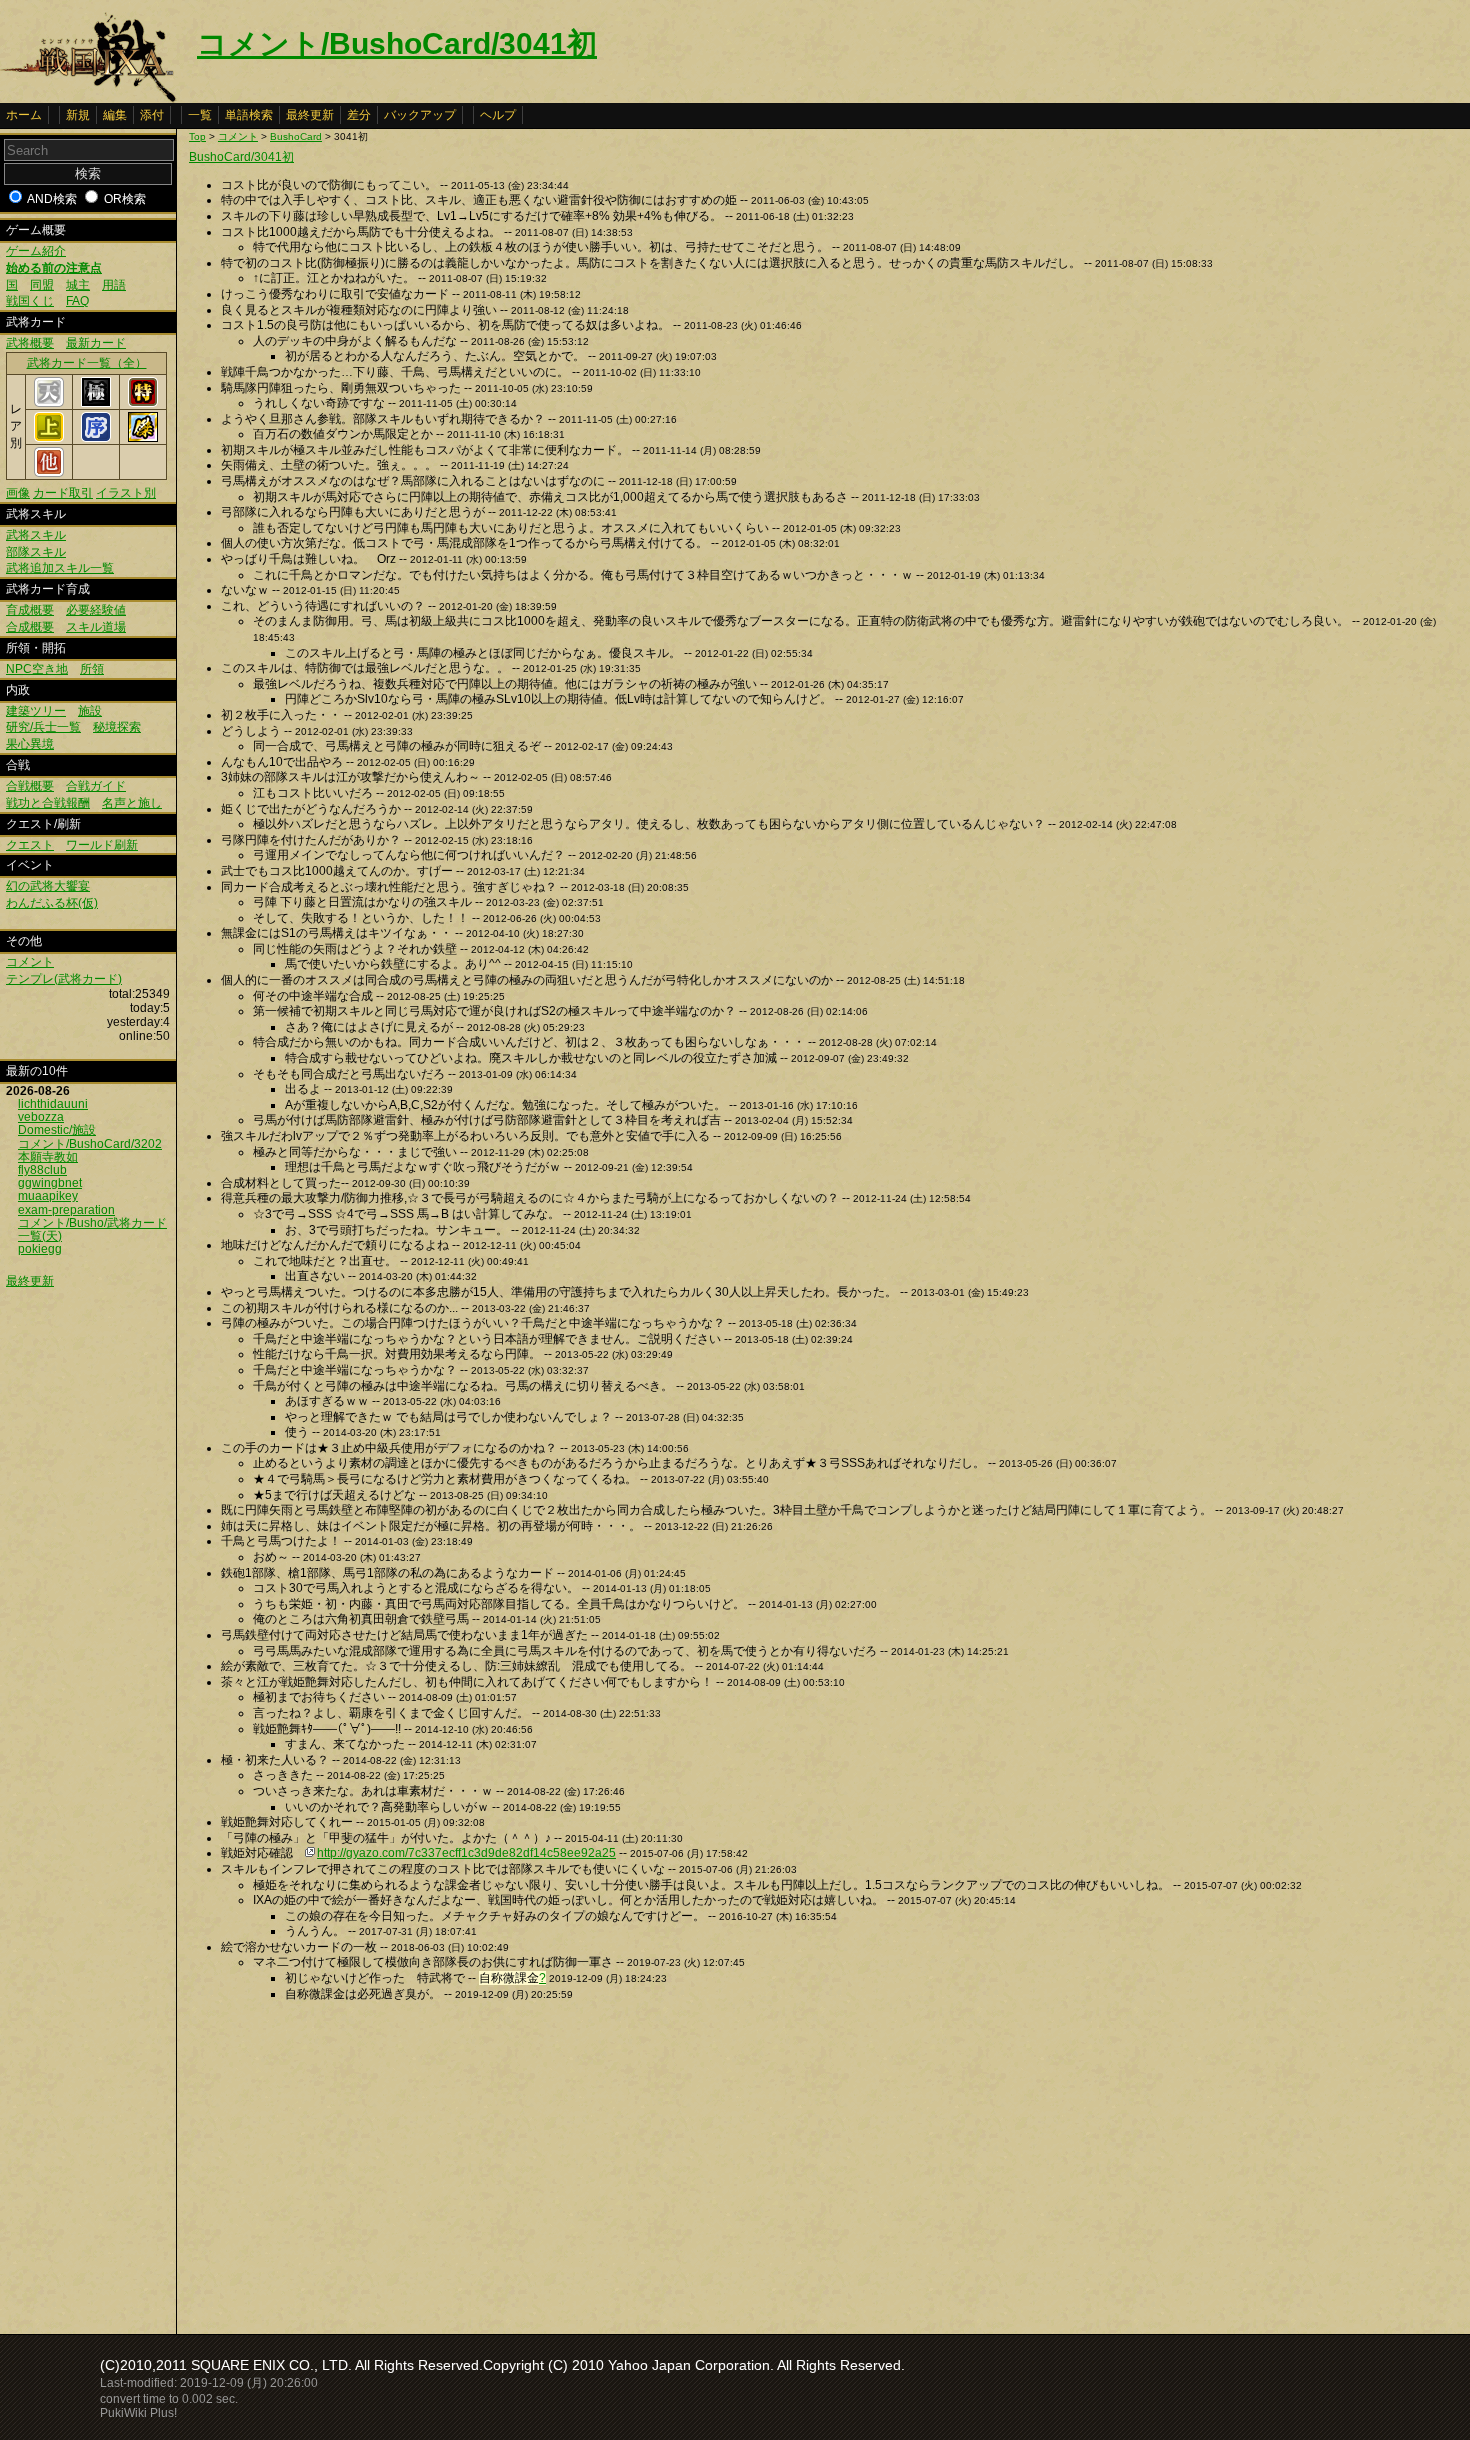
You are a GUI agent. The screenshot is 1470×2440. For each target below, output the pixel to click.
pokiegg (40, 1249)
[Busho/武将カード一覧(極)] (96, 403)
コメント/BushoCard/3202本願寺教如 (90, 1150)
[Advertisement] (357, 2162)
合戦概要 (30, 786)
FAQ (77, 301)
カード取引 (63, 493)
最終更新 (310, 115)
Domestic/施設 (57, 1130)
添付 (152, 115)
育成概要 (30, 610)
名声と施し (132, 803)
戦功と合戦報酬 (48, 803)
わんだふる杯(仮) (52, 903)
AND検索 (52, 199)
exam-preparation (66, 1210)
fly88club (42, 1170)
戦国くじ (30, 301)
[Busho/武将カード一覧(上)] (49, 438)
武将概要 (30, 343)
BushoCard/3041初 (241, 157)
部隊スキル (36, 552)
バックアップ (420, 115)
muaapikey (48, 1196)
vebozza (41, 1117)
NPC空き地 (37, 669)
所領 (92, 669)
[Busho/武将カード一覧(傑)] (143, 438)
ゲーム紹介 (36, 251)
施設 (90, 711)
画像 (18, 493)
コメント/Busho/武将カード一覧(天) (92, 1229)
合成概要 (30, 627)
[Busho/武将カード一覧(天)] (49, 403)
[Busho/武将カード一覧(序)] (96, 438)
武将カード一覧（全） (87, 363)
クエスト (30, 845)
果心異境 (30, 744)
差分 (359, 115)
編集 (115, 115)
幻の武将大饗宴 (48, 886)
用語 (114, 285)
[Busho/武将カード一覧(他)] (49, 473)
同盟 (42, 285)
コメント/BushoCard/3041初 (397, 43)
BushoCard (296, 136)
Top (197, 136)
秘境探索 (117, 727)
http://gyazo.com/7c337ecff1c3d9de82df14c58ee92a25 (466, 1853)
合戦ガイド (96, 786)
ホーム (24, 115)
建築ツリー (36, 711)
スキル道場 (96, 627)
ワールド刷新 (102, 845)
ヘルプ (498, 115)
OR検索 (125, 199)
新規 (78, 115)
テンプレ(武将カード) (64, 979)
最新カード (96, 343)
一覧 (200, 115)
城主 (78, 285)
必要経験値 (96, 610)
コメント (30, 962)
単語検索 (249, 115)
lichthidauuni (53, 1104)
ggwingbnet (50, 1183)
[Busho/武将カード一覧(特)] (143, 403)
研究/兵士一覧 (43, 727)
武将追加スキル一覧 (60, 568)
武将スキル (36, 535)
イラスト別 (126, 493)
